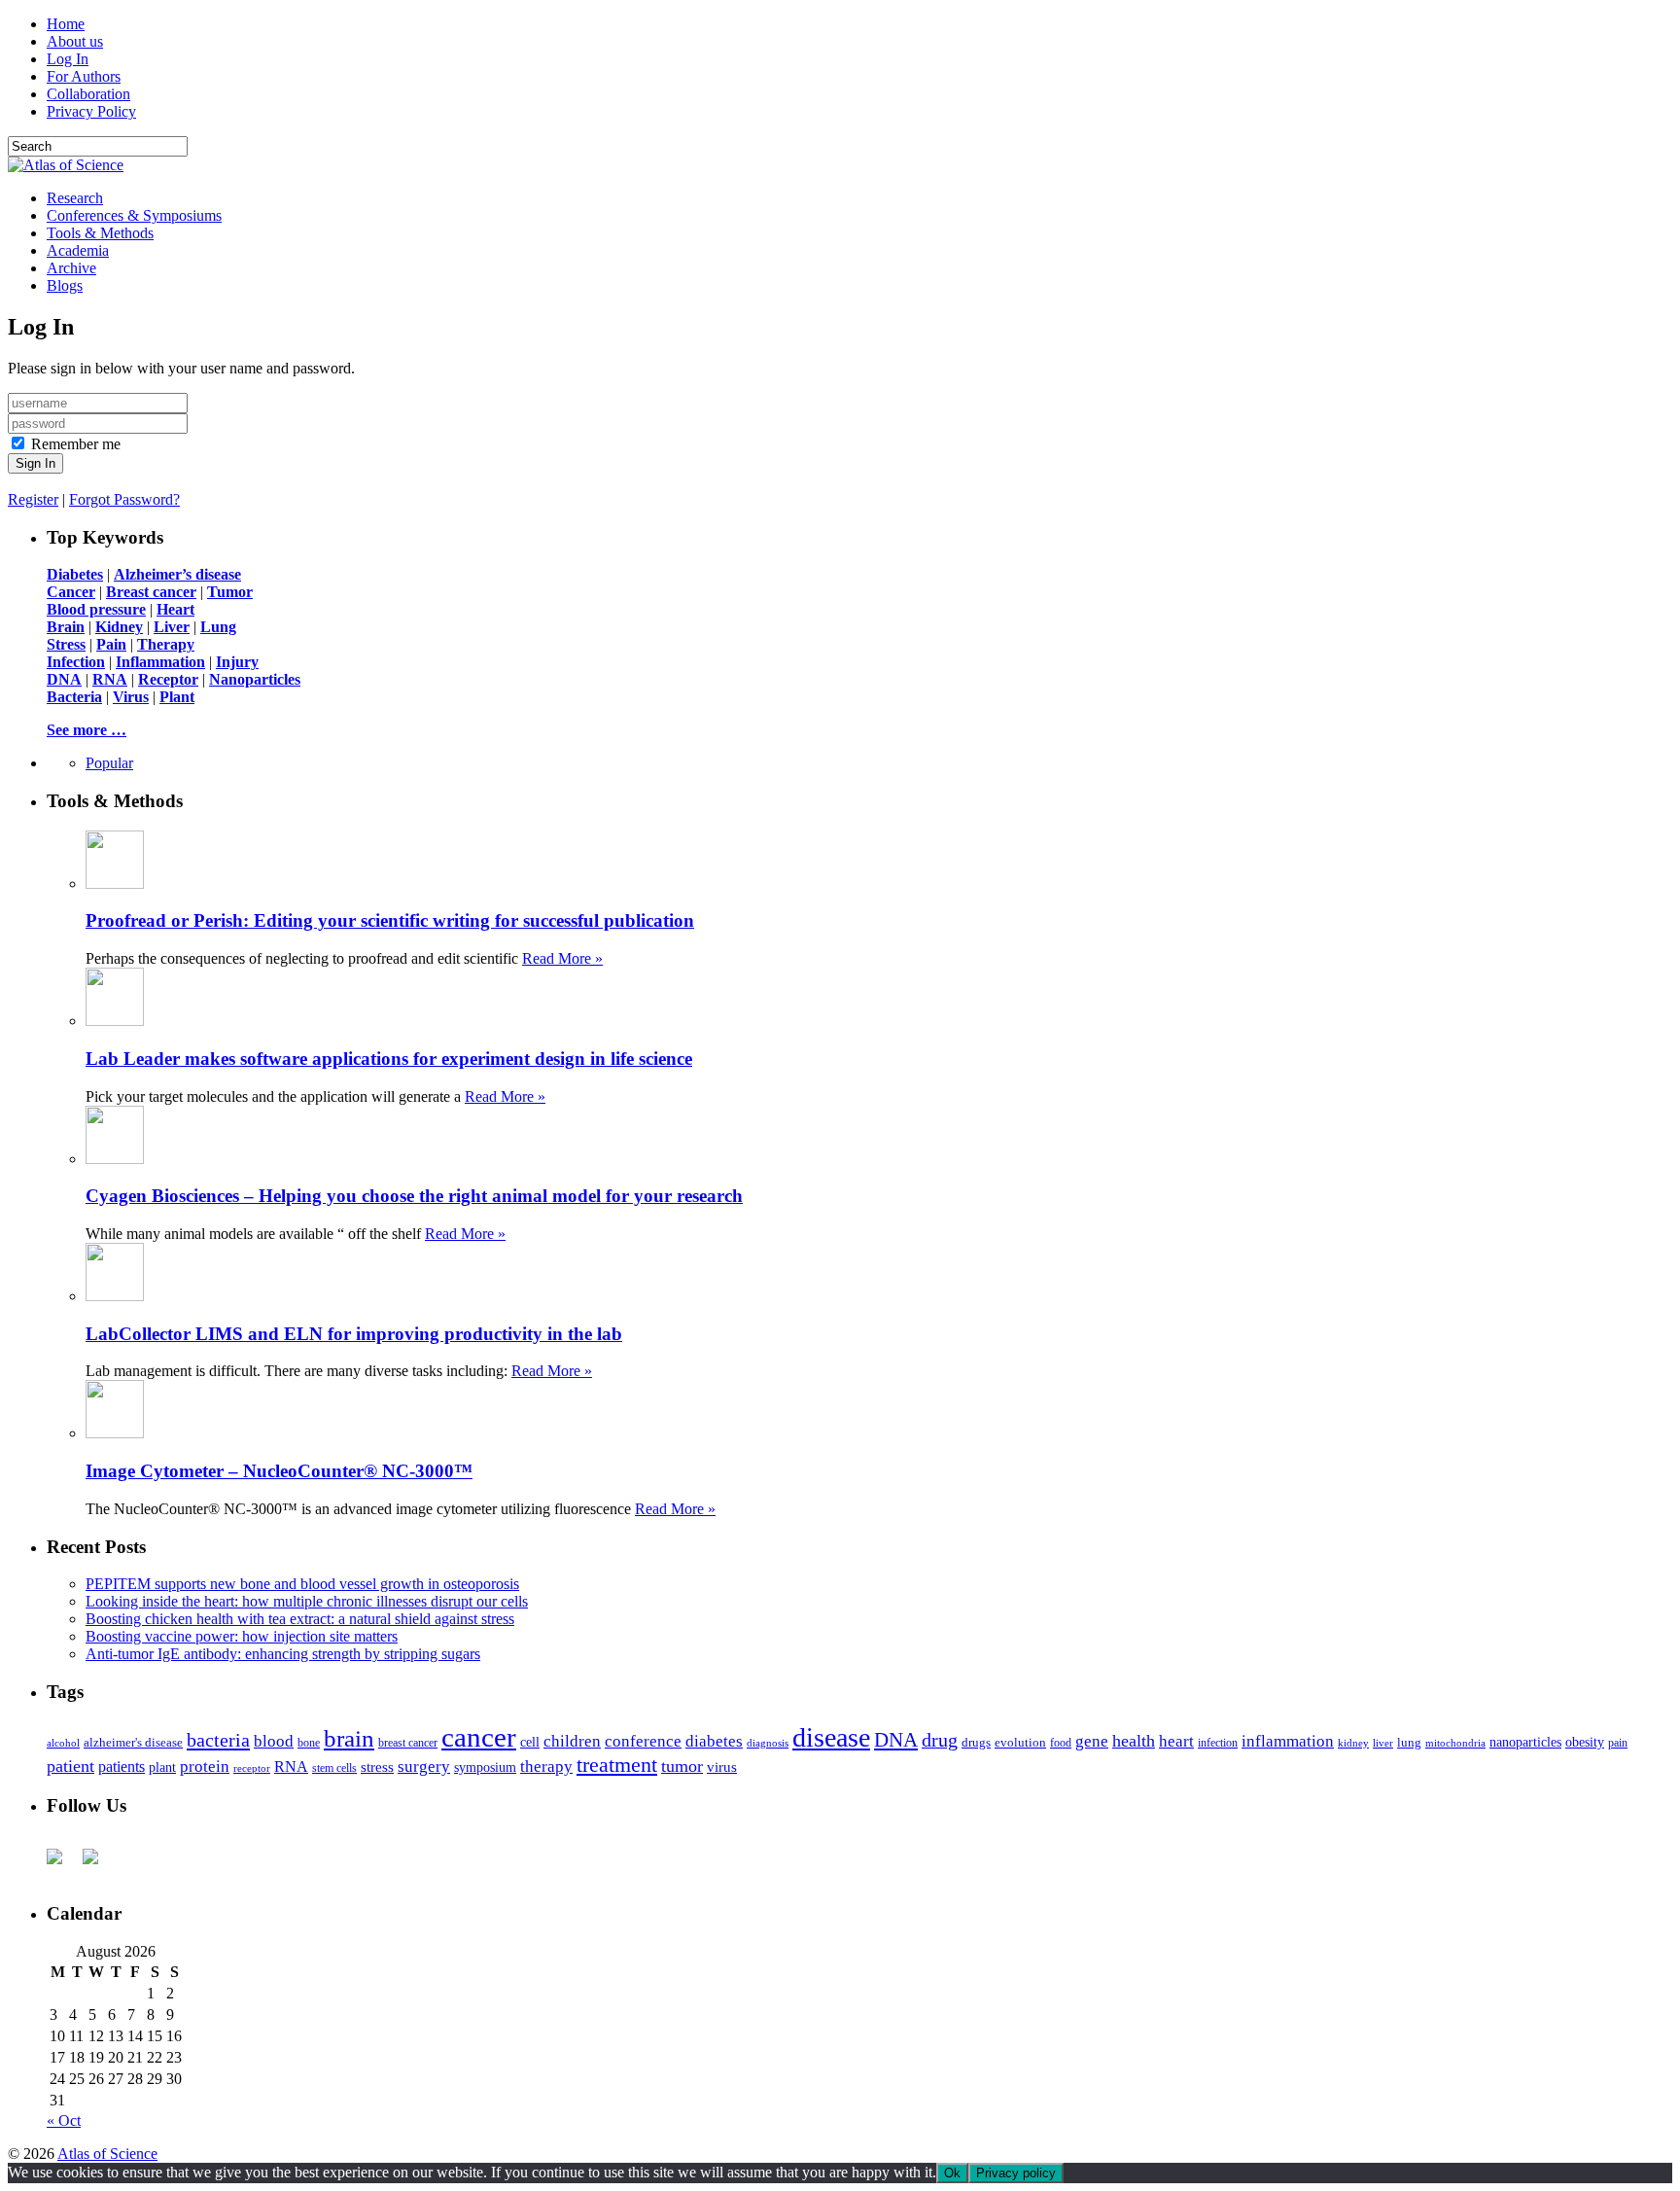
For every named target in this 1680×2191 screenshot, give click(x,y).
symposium (485, 1767)
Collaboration (88, 94)
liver (1383, 1743)
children (572, 1741)
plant (162, 1767)
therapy (546, 1767)
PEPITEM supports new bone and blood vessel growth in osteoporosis (302, 1584)
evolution (1020, 1742)
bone (309, 1743)
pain (1618, 1743)
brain (349, 1738)
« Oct (64, 2120)
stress (377, 1767)
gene (1092, 1741)
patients (122, 1767)
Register (33, 499)
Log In (68, 59)
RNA (291, 1767)
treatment (617, 1765)
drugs (976, 1742)
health (1134, 1741)
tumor (682, 1766)
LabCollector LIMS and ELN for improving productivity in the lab (354, 1334)
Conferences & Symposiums (134, 215)
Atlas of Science (107, 2154)
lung (1409, 1743)
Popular (109, 763)
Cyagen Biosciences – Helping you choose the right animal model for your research (414, 1196)
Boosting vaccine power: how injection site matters (242, 1636)
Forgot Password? (124, 499)
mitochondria (1455, 1743)
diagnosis (768, 1743)
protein (205, 1767)
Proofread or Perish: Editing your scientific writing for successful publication (390, 920)
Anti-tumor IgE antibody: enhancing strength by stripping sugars (283, 1654)
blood (274, 1741)
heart (1176, 1741)
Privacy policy (1016, 2173)
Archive (71, 268)
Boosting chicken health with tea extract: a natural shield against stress (300, 1619)
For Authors (84, 76)
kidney (1353, 1743)
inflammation (1288, 1741)
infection (1218, 1743)
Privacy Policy (91, 111)
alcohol (63, 1743)
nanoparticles (1525, 1742)
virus (722, 1767)
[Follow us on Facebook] (62, 1864)
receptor (252, 1768)
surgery (424, 1767)
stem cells (334, 1768)
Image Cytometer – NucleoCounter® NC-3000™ (279, 1471)
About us (75, 41)
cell (530, 1742)
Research (75, 198)
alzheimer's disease (133, 1743)
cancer (479, 1737)
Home (66, 24)
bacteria (218, 1740)
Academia (78, 250)
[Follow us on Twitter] (98, 1864)
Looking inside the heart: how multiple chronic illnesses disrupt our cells (307, 1601)
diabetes (714, 1741)
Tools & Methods (100, 233)
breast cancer (408, 1743)
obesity (1585, 1742)
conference (643, 1741)
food (1061, 1743)
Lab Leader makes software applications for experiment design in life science (389, 1059)
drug (940, 1740)
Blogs (65, 285)
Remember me (76, 444)
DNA (896, 1740)
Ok (952, 2173)
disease (831, 1737)
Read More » (562, 958)
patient (70, 1766)
